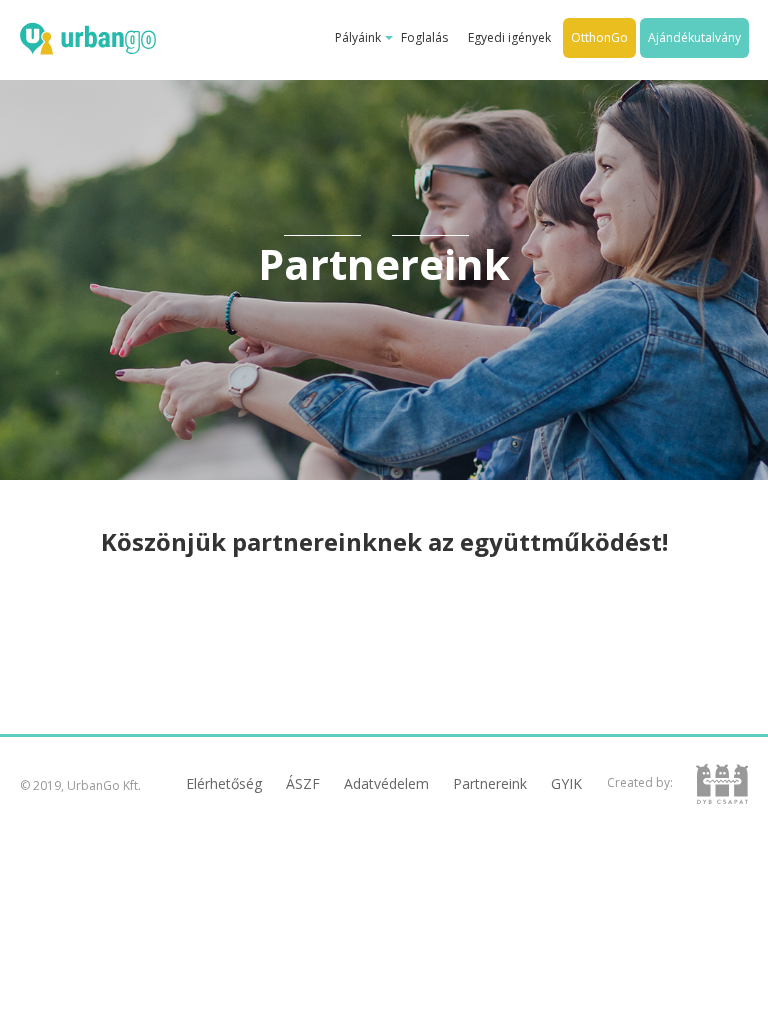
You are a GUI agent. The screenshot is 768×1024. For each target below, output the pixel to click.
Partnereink (490, 783)
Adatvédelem (386, 783)
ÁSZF (303, 783)
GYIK (566, 783)
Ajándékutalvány (694, 37)
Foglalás (424, 37)
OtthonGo (599, 37)
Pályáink (358, 37)
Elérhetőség (224, 783)
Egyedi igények (509, 37)
